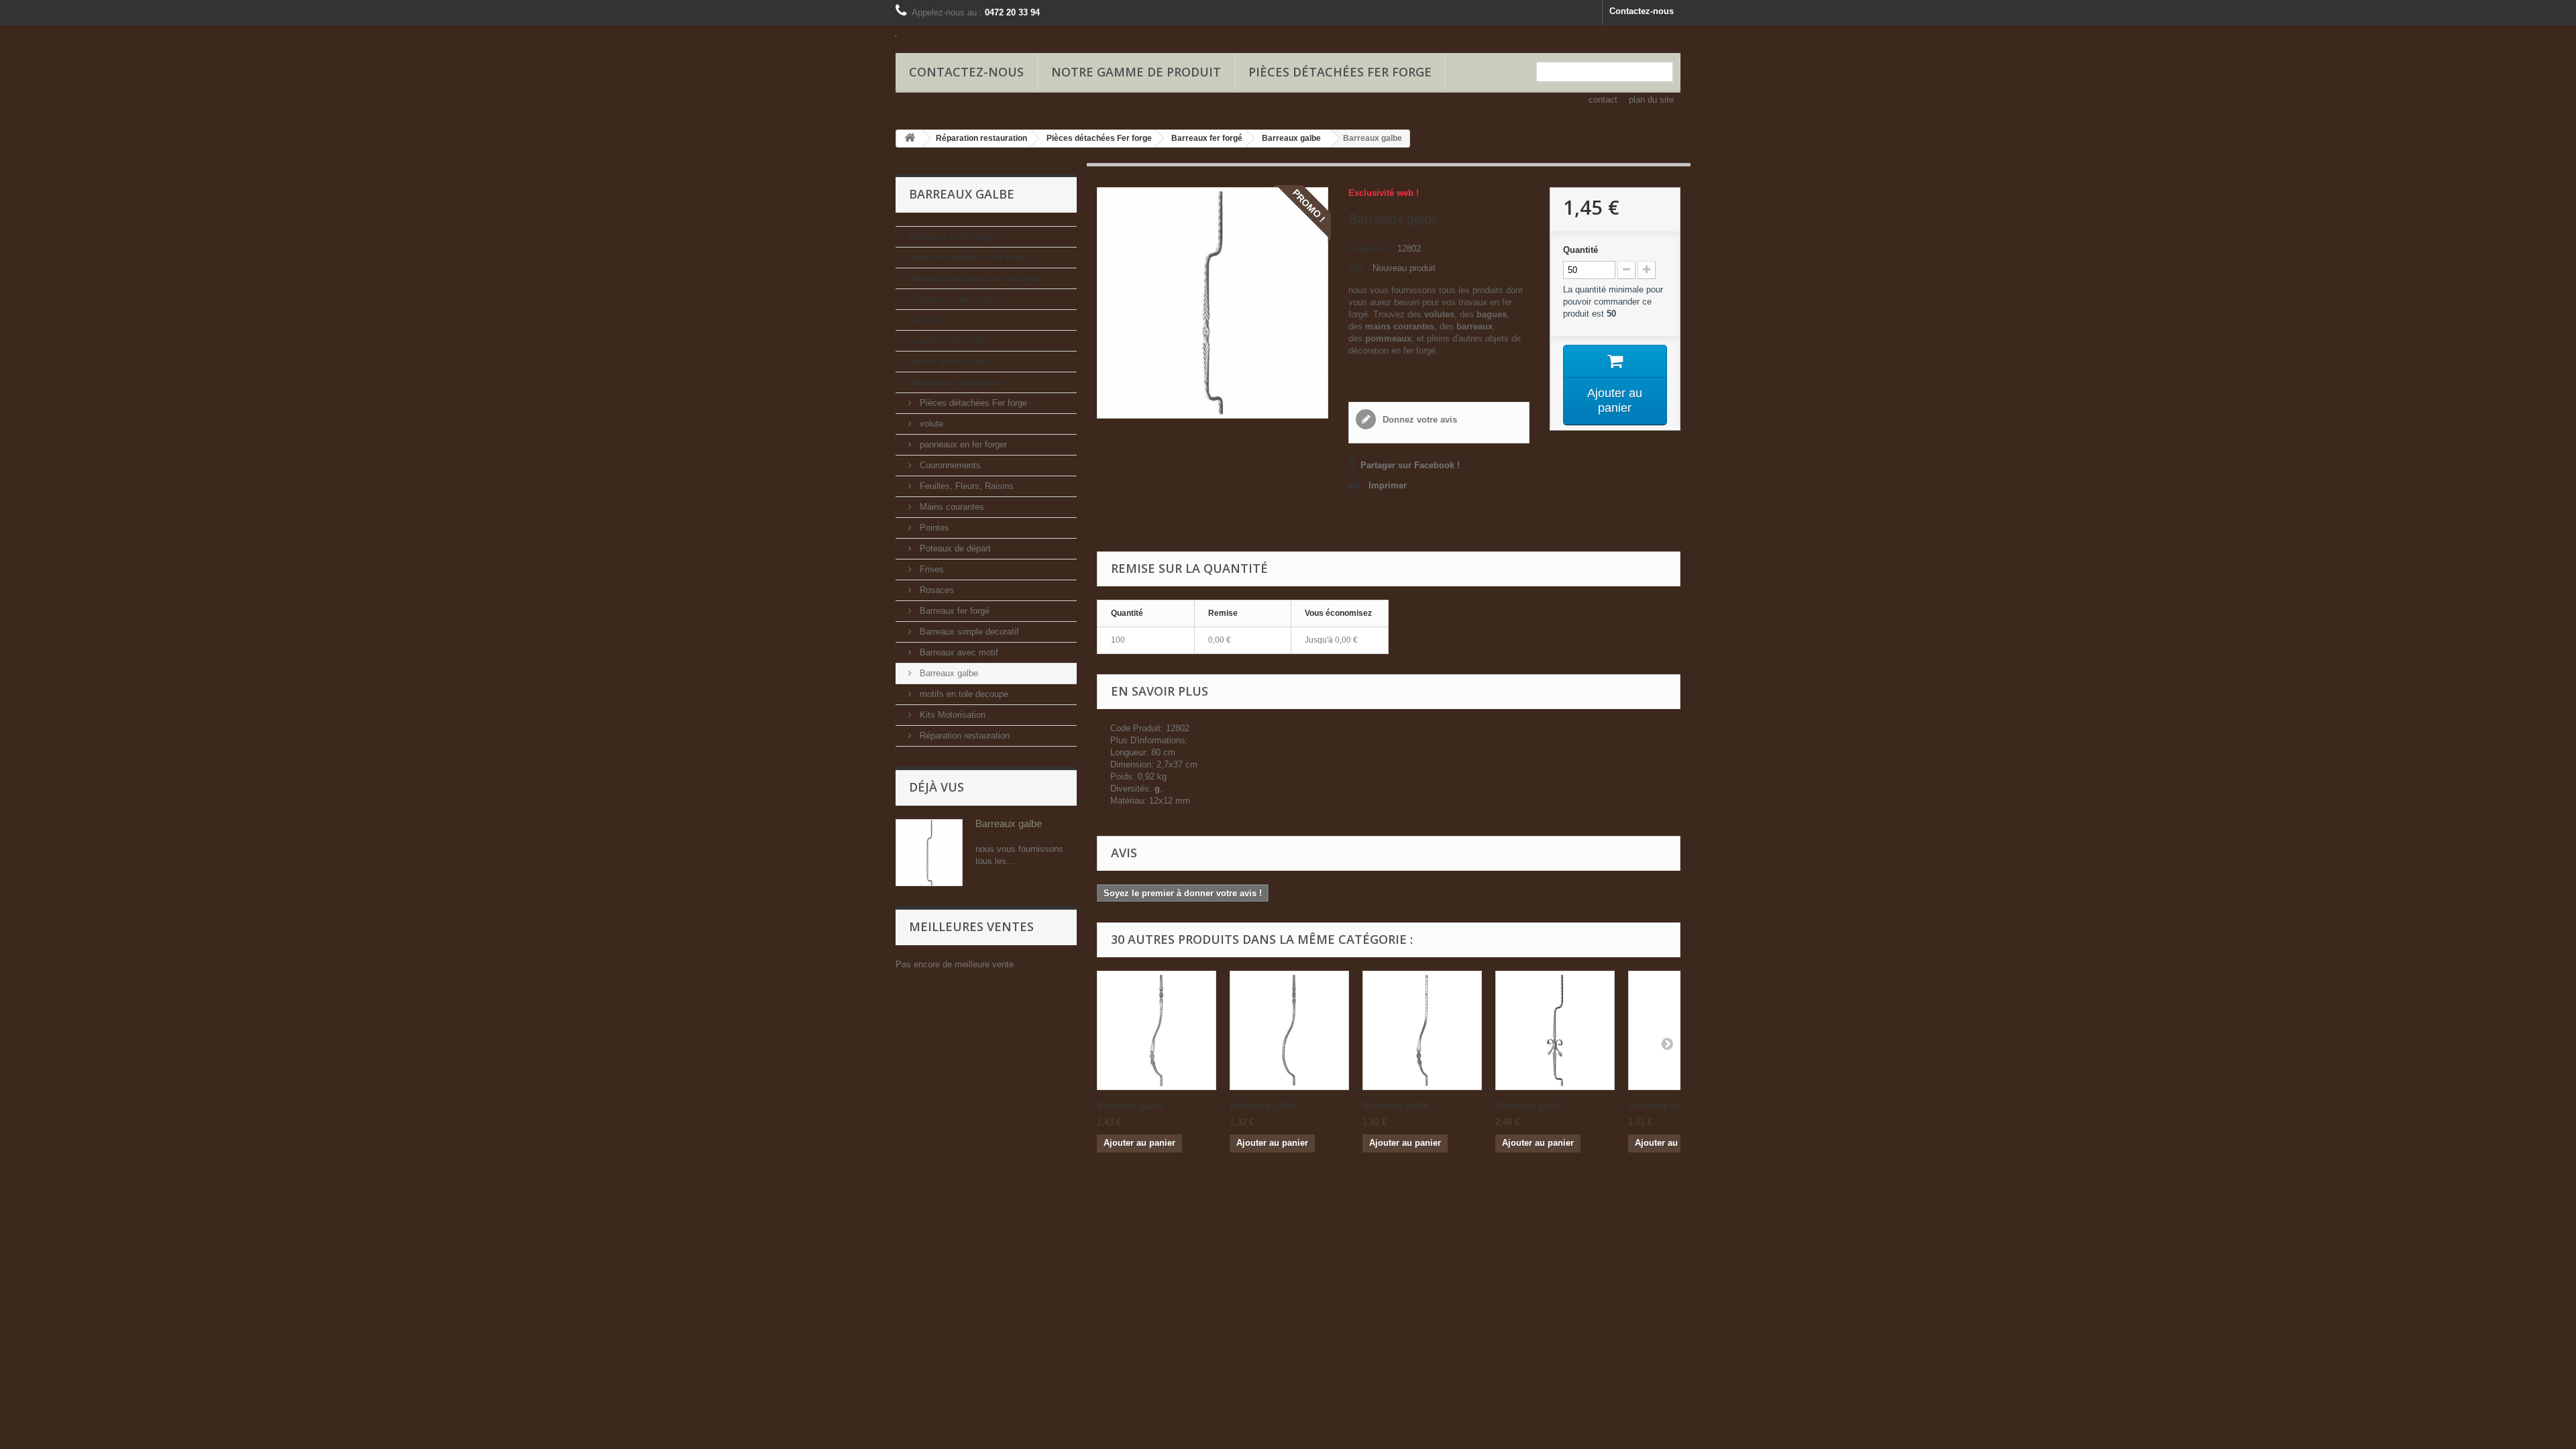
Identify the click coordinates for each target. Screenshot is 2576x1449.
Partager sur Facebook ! (1410, 465)
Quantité (1580, 250)
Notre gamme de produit (1136, 72)
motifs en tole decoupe (963, 694)
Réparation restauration (957, 382)
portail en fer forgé (947, 340)
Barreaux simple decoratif (968, 632)
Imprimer (1388, 485)
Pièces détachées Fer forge (1340, 72)
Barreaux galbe (948, 673)
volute (930, 424)
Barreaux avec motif (958, 652)
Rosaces (935, 590)
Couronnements (949, 465)
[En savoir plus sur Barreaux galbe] (929, 853)
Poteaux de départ (954, 548)
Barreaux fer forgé (953, 611)
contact (1603, 100)
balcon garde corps (949, 361)
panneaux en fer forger (962, 444)
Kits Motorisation (951, 715)
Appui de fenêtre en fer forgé (968, 257)
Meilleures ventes (971, 926)
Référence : (1372, 249)
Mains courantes (951, 507)
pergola (924, 320)
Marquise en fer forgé (953, 236)
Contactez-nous (1642, 11)
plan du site (1651, 100)
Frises (930, 569)
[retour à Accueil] (910, 139)
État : (1359, 268)
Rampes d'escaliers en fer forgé (974, 278)
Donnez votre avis (1418, 420)
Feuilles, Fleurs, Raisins (965, 486)
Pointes (933, 528)
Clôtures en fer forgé (951, 299)
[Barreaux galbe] (1157, 1030)
